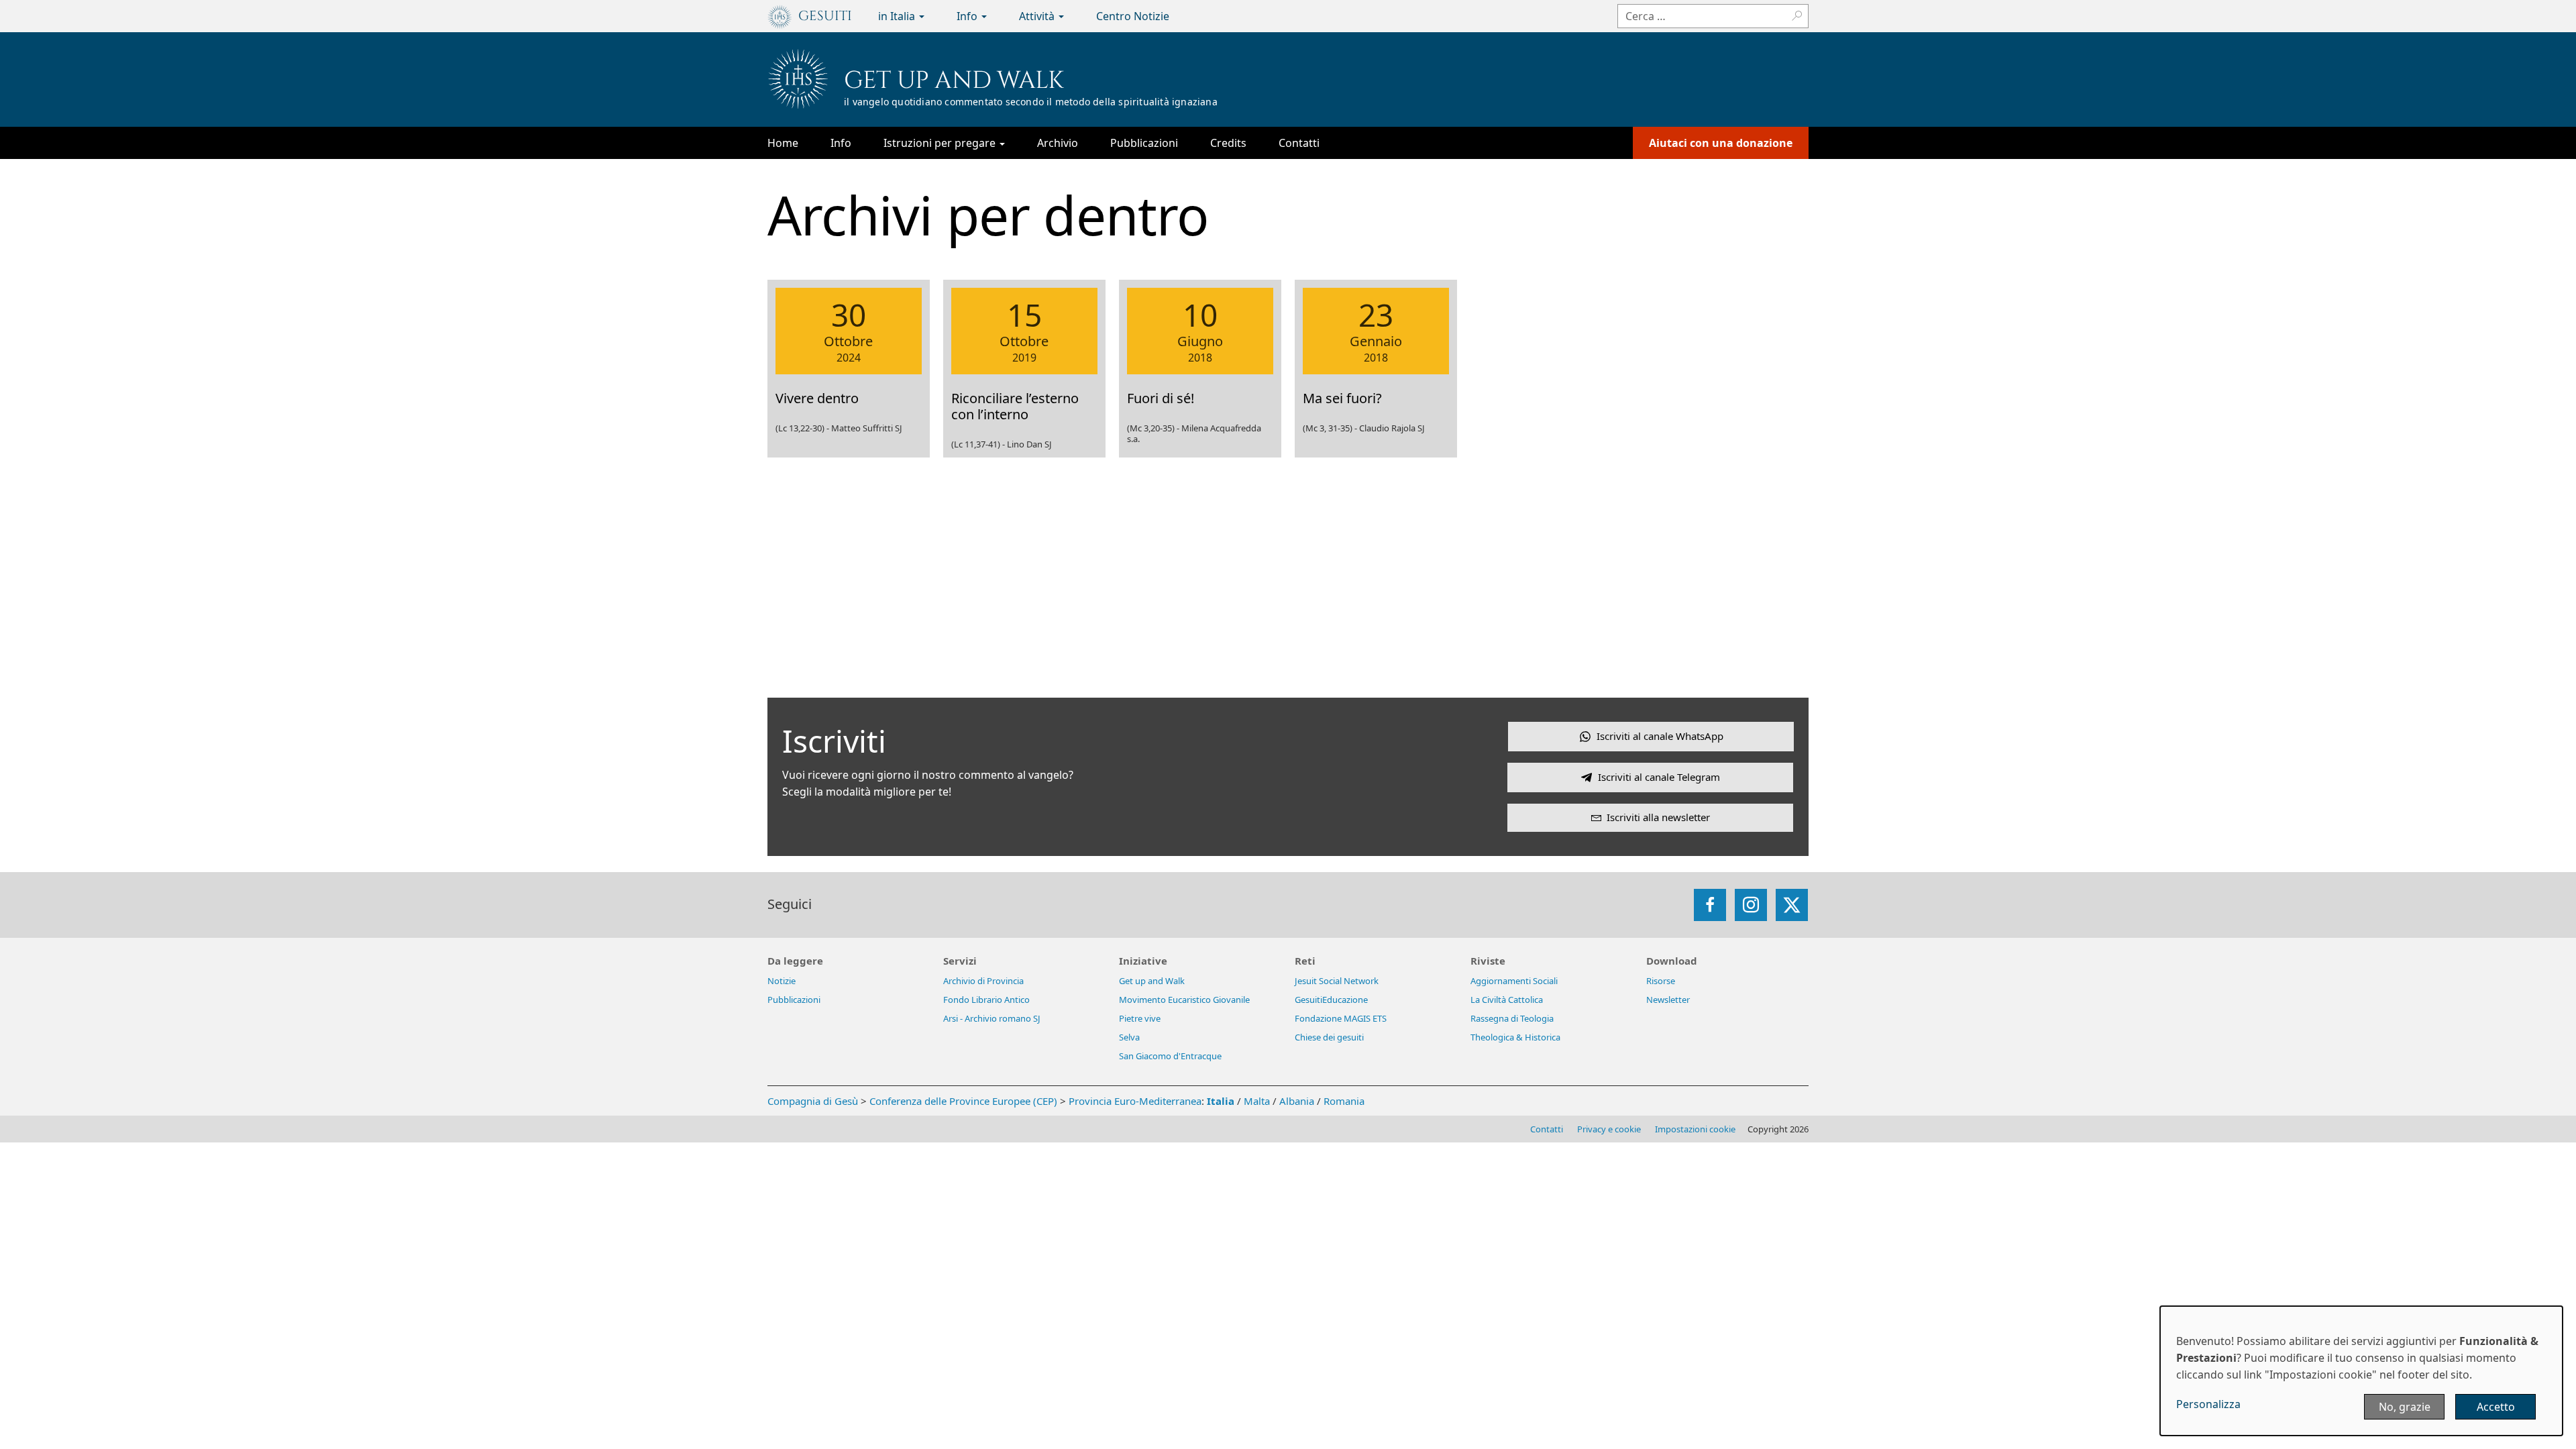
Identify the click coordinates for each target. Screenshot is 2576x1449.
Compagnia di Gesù (814, 1101)
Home (783, 143)
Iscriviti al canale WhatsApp (1660, 736)
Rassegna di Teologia (1512, 1018)
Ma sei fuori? (1342, 398)
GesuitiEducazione (1331, 1000)
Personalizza (2208, 1404)
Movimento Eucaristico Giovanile (1184, 1000)
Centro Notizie (1133, 16)
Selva (1129, 1037)
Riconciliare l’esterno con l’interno (1015, 406)
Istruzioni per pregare (941, 143)
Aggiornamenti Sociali (1514, 981)
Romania (1344, 1101)
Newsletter (1668, 1000)
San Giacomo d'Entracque (1170, 1056)
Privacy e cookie (1609, 1129)
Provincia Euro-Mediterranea (1135, 1101)
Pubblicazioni (1144, 143)
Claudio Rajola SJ (1392, 428)
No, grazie (2405, 1407)
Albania (1297, 1101)
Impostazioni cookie (1695, 1129)
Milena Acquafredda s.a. (1194, 433)
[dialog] (2361, 1371)
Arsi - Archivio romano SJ (992, 1018)
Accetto (2496, 1407)
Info (968, 16)
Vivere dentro (817, 398)
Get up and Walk (954, 80)
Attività (1038, 16)
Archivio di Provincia (983, 981)
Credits (1228, 143)
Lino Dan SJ (1029, 444)
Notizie (782, 981)
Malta (1257, 1101)
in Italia (898, 16)
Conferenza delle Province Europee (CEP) (963, 1101)
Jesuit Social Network (1337, 981)
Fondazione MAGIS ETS (1341, 1018)
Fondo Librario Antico (986, 1000)
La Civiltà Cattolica (1507, 1000)
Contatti (1299, 143)
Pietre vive (1140, 1018)
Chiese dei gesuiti (1329, 1037)
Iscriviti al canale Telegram (1659, 777)
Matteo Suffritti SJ (867, 428)
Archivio (1058, 143)
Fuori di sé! (1161, 398)
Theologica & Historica (1515, 1037)
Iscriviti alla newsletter (1658, 817)
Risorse (1661, 981)
